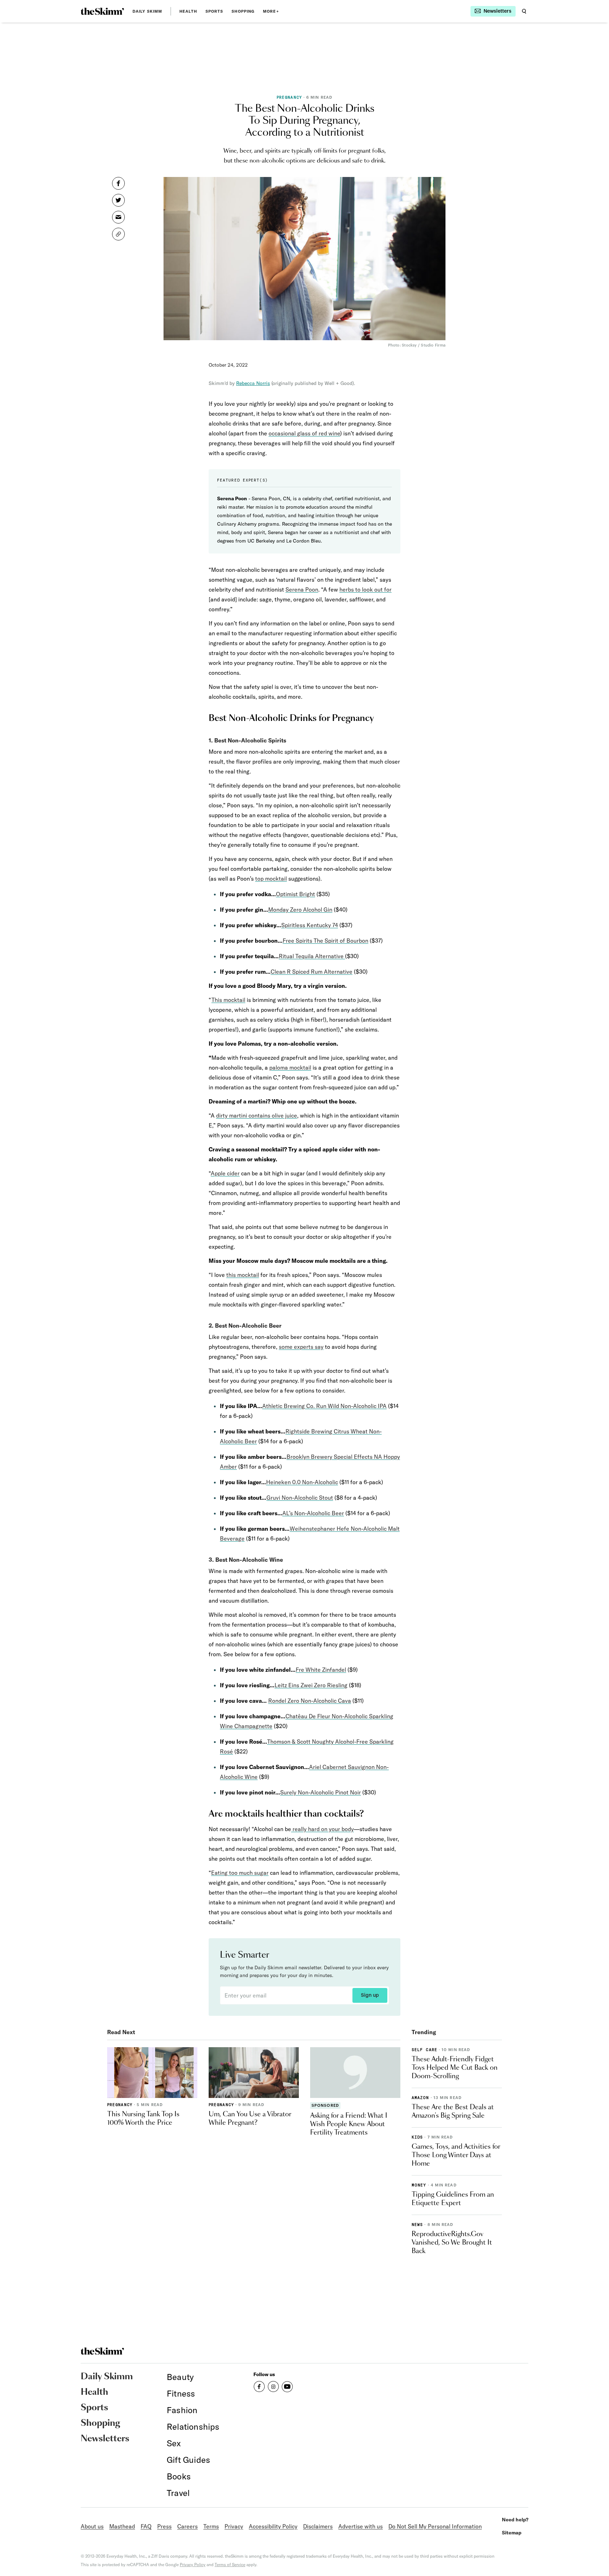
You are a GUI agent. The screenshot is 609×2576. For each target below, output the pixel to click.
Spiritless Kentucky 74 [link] (310, 925)
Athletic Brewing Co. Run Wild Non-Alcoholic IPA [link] (324, 1406)
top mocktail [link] (271, 879)
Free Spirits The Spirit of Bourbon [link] (325, 941)
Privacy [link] (234, 2526)
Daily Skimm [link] (147, 11)
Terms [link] (211, 2526)
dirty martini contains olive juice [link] (257, 1115)
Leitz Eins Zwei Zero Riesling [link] (311, 1685)
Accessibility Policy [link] (273, 2526)
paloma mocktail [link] (290, 1067)
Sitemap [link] (512, 2533)
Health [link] (188, 11)
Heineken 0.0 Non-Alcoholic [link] (302, 1482)
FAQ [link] (146, 2526)
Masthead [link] (122, 2526)
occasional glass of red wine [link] (304, 433)
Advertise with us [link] (361, 2526)
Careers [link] (187, 2526)
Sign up (370, 1995)
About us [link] (92, 2526)
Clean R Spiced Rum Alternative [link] (312, 972)
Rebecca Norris (253, 383)
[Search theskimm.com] (524, 11)
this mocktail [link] (243, 1275)
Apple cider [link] (225, 1173)
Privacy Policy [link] (193, 2565)
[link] (102, 11)
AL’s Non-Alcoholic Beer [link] (313, 1513)
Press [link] (164, 2526)
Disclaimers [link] (318, 2526)
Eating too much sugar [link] (240, 1873)
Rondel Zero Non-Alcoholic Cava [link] (310, 1701)
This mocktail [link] (228, 1000)
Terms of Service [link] (230, 2565)
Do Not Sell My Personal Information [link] (435, 2526)
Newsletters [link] (105, 2439)
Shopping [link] (243, 11)
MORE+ (271, 11)
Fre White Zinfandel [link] (321, 1670)
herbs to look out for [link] (365, 589)
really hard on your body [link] (322, 1829)
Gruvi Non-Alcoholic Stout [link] (300, 1498)
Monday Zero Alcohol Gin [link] (300, 910)
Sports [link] (214, 11)
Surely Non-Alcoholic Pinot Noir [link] (321, 1792)
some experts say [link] (301, 1347)
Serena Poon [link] (302, 589)
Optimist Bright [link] (296, 894)
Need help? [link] (515, 2520)
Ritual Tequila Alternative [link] (312, 956)
